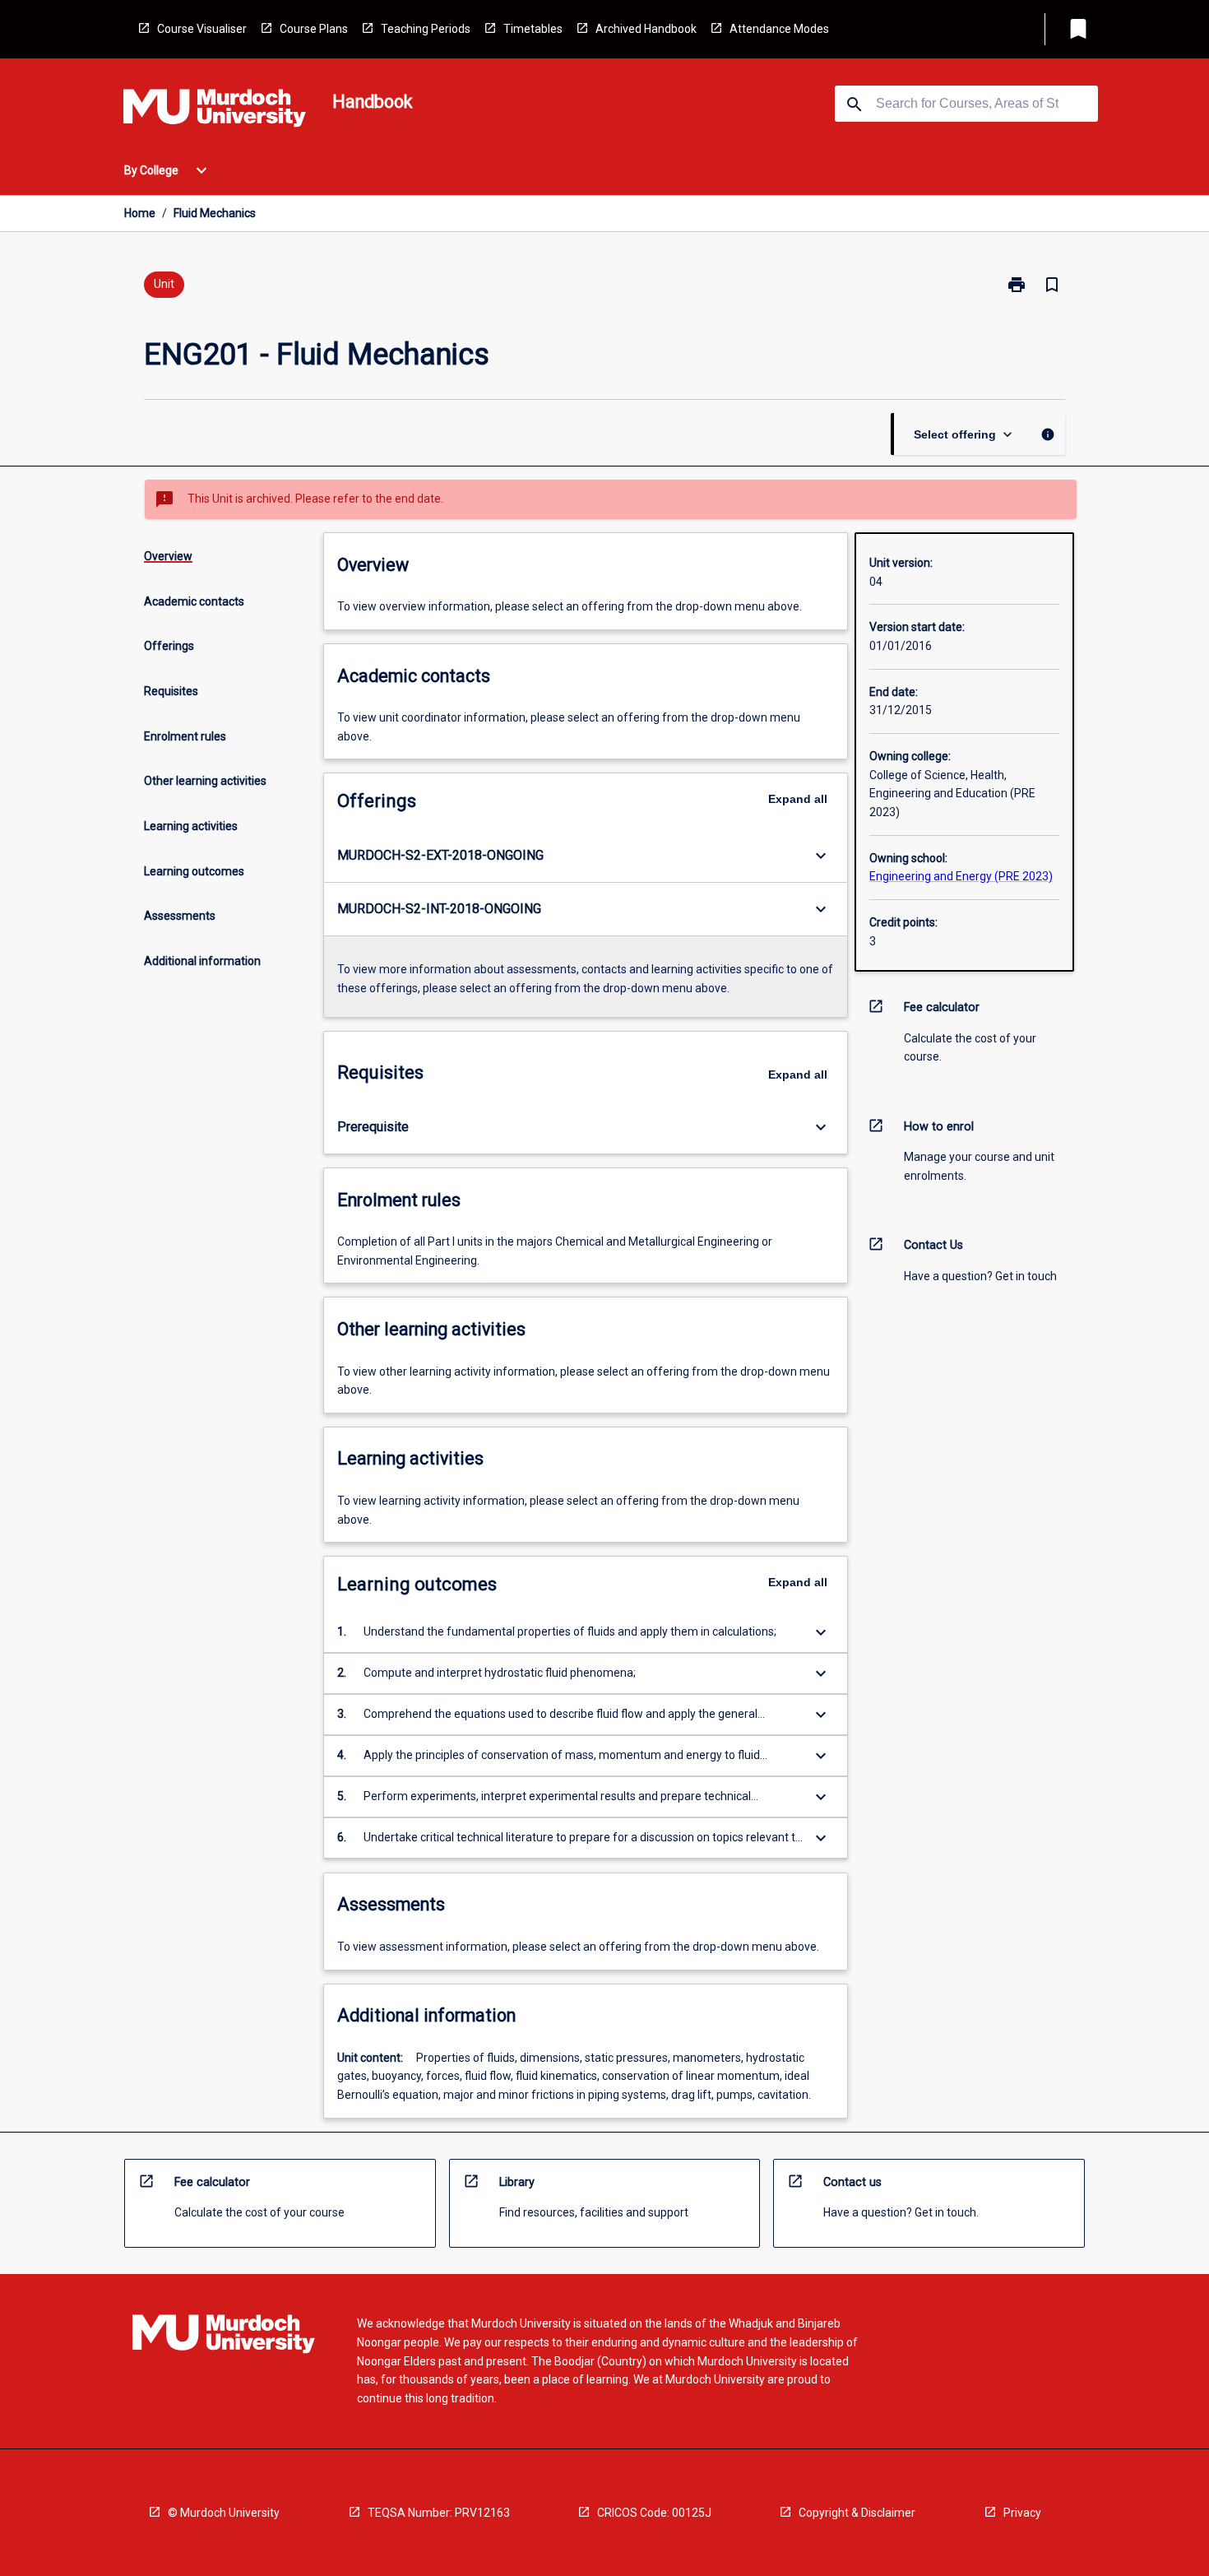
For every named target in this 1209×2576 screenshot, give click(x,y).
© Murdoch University (224, 2513)
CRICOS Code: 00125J (654, 2513)
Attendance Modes (779, 29)
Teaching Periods (426, 29)
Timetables (533, 29)
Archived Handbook (646, 29)
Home (140, 213)
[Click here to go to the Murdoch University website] (215, 111)
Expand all (798, 799)
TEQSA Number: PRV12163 (439, 2513)
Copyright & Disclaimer (857, 2513)
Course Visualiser (202, 29)
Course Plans (314, 29)
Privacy (1022, 2513)
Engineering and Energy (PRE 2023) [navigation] (961, 876)
